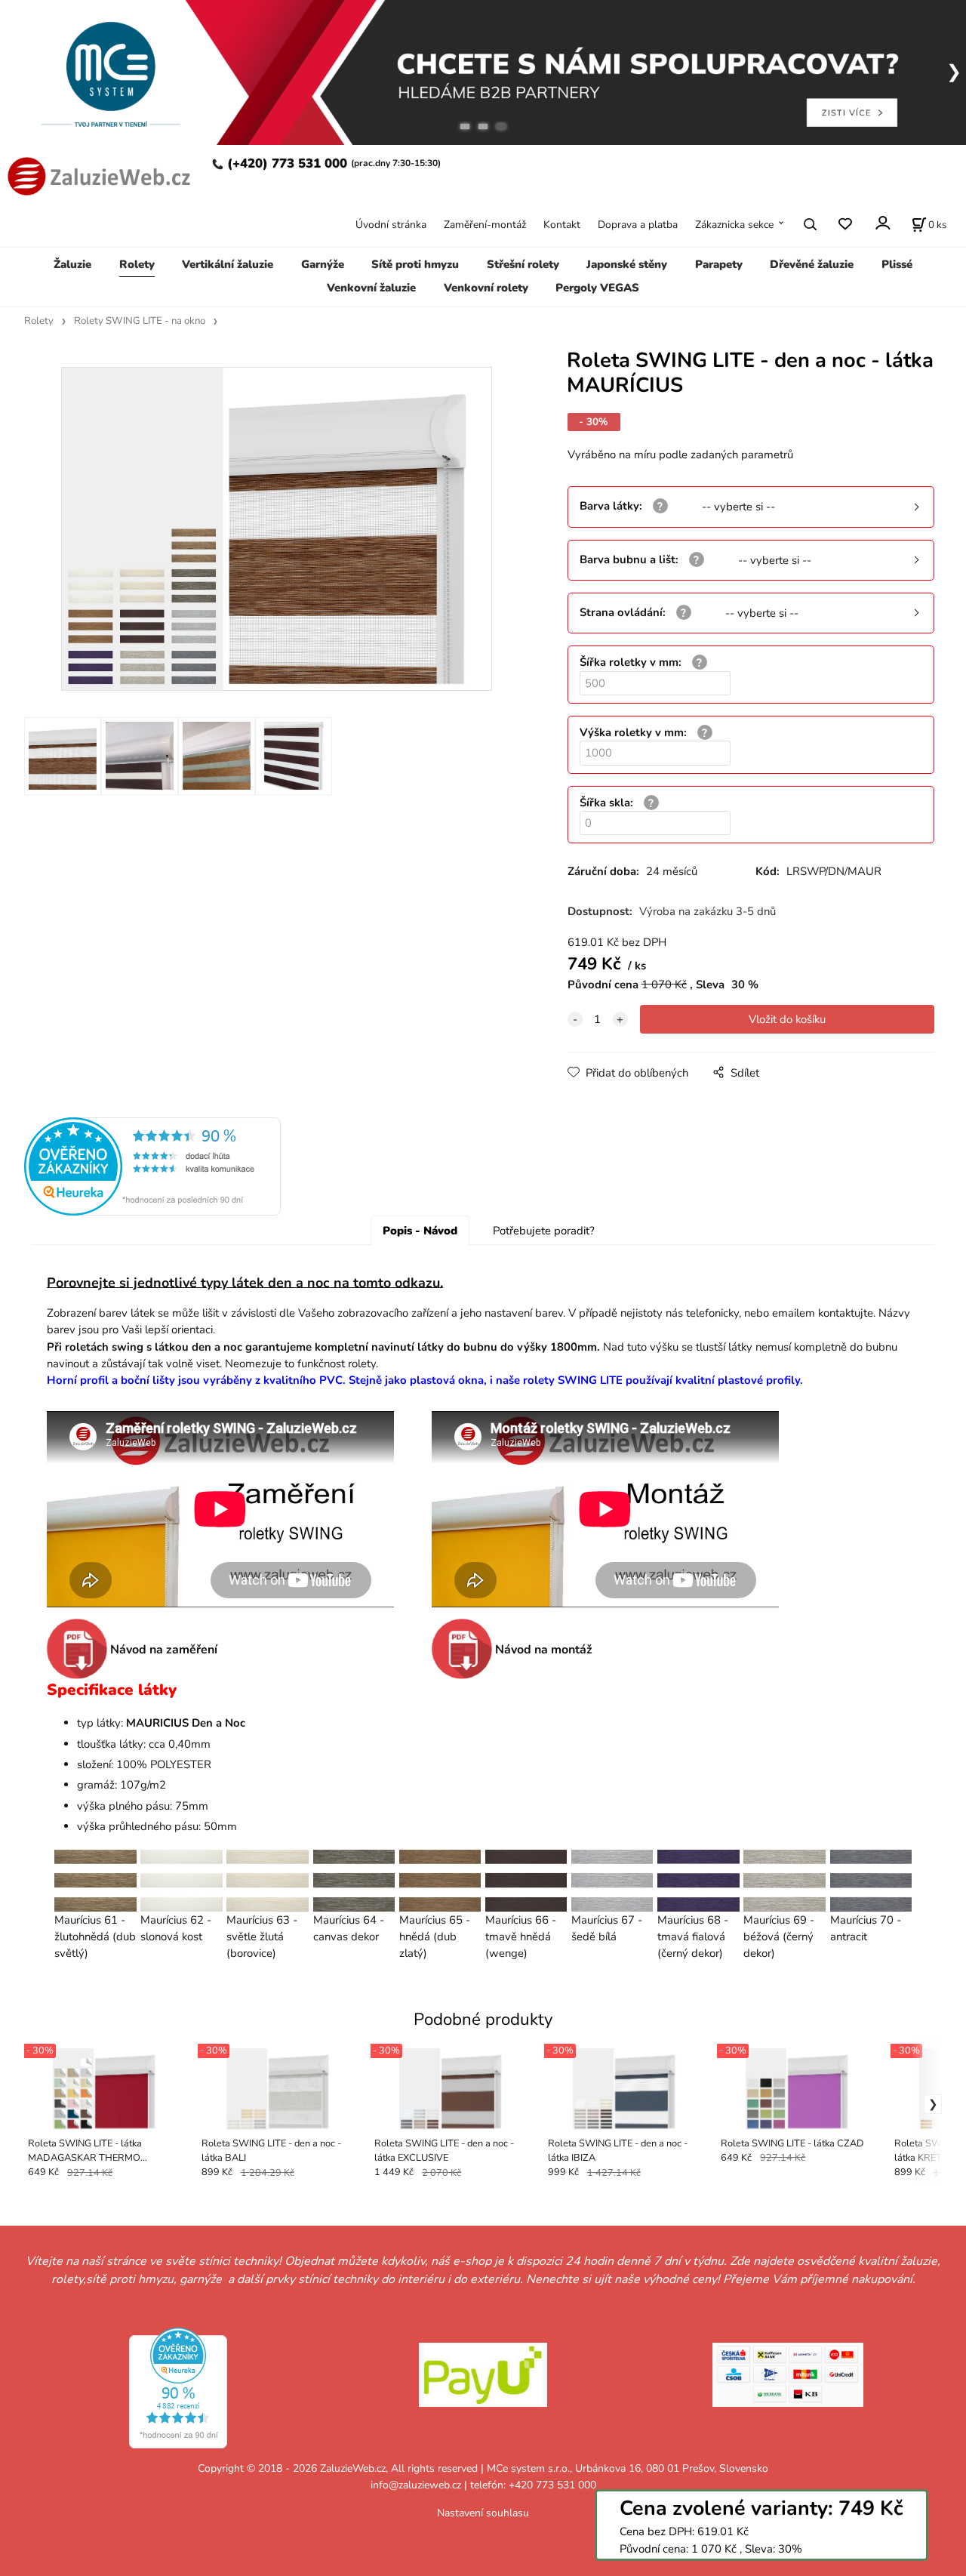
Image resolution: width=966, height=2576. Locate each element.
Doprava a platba (638, 224)
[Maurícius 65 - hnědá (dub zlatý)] (440, 1880)
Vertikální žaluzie (228, 264)
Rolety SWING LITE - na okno (140, 321)
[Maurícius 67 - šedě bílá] (612, 1880)
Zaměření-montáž (485, 224)
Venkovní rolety (486, 287)
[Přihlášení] (882, 222)
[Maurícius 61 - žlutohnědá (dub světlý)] (95, 1880)
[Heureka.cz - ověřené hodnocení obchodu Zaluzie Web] (152, 1166)
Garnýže (323, 264)
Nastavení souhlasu (483, 2513)
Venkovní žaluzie (371, 287)
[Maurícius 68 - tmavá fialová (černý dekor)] (698, 1880)
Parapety (719, 264)
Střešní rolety (523, 264)
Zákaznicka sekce (734, 224)
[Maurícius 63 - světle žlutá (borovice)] (268, 1880)
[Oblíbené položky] (845, 224)
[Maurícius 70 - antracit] (871, 1880)
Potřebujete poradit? (544, 1231)
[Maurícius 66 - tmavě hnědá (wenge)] (526, 1880)
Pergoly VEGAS (597, 287)
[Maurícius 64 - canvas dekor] (354, 1880)
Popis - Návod (420, 1231)
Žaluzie (72, 264)
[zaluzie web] (97, 175)
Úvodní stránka (391, 224)
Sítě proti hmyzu (415, 264)
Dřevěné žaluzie (812, 264)
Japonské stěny (627, 264)
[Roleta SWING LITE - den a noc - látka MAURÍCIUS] (276, 529)
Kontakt (562, 224)
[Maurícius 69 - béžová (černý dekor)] (784, 1880)
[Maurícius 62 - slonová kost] (181, 1880)
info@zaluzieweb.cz (416, 2485)
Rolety (137, 264)
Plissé (897, 264)
